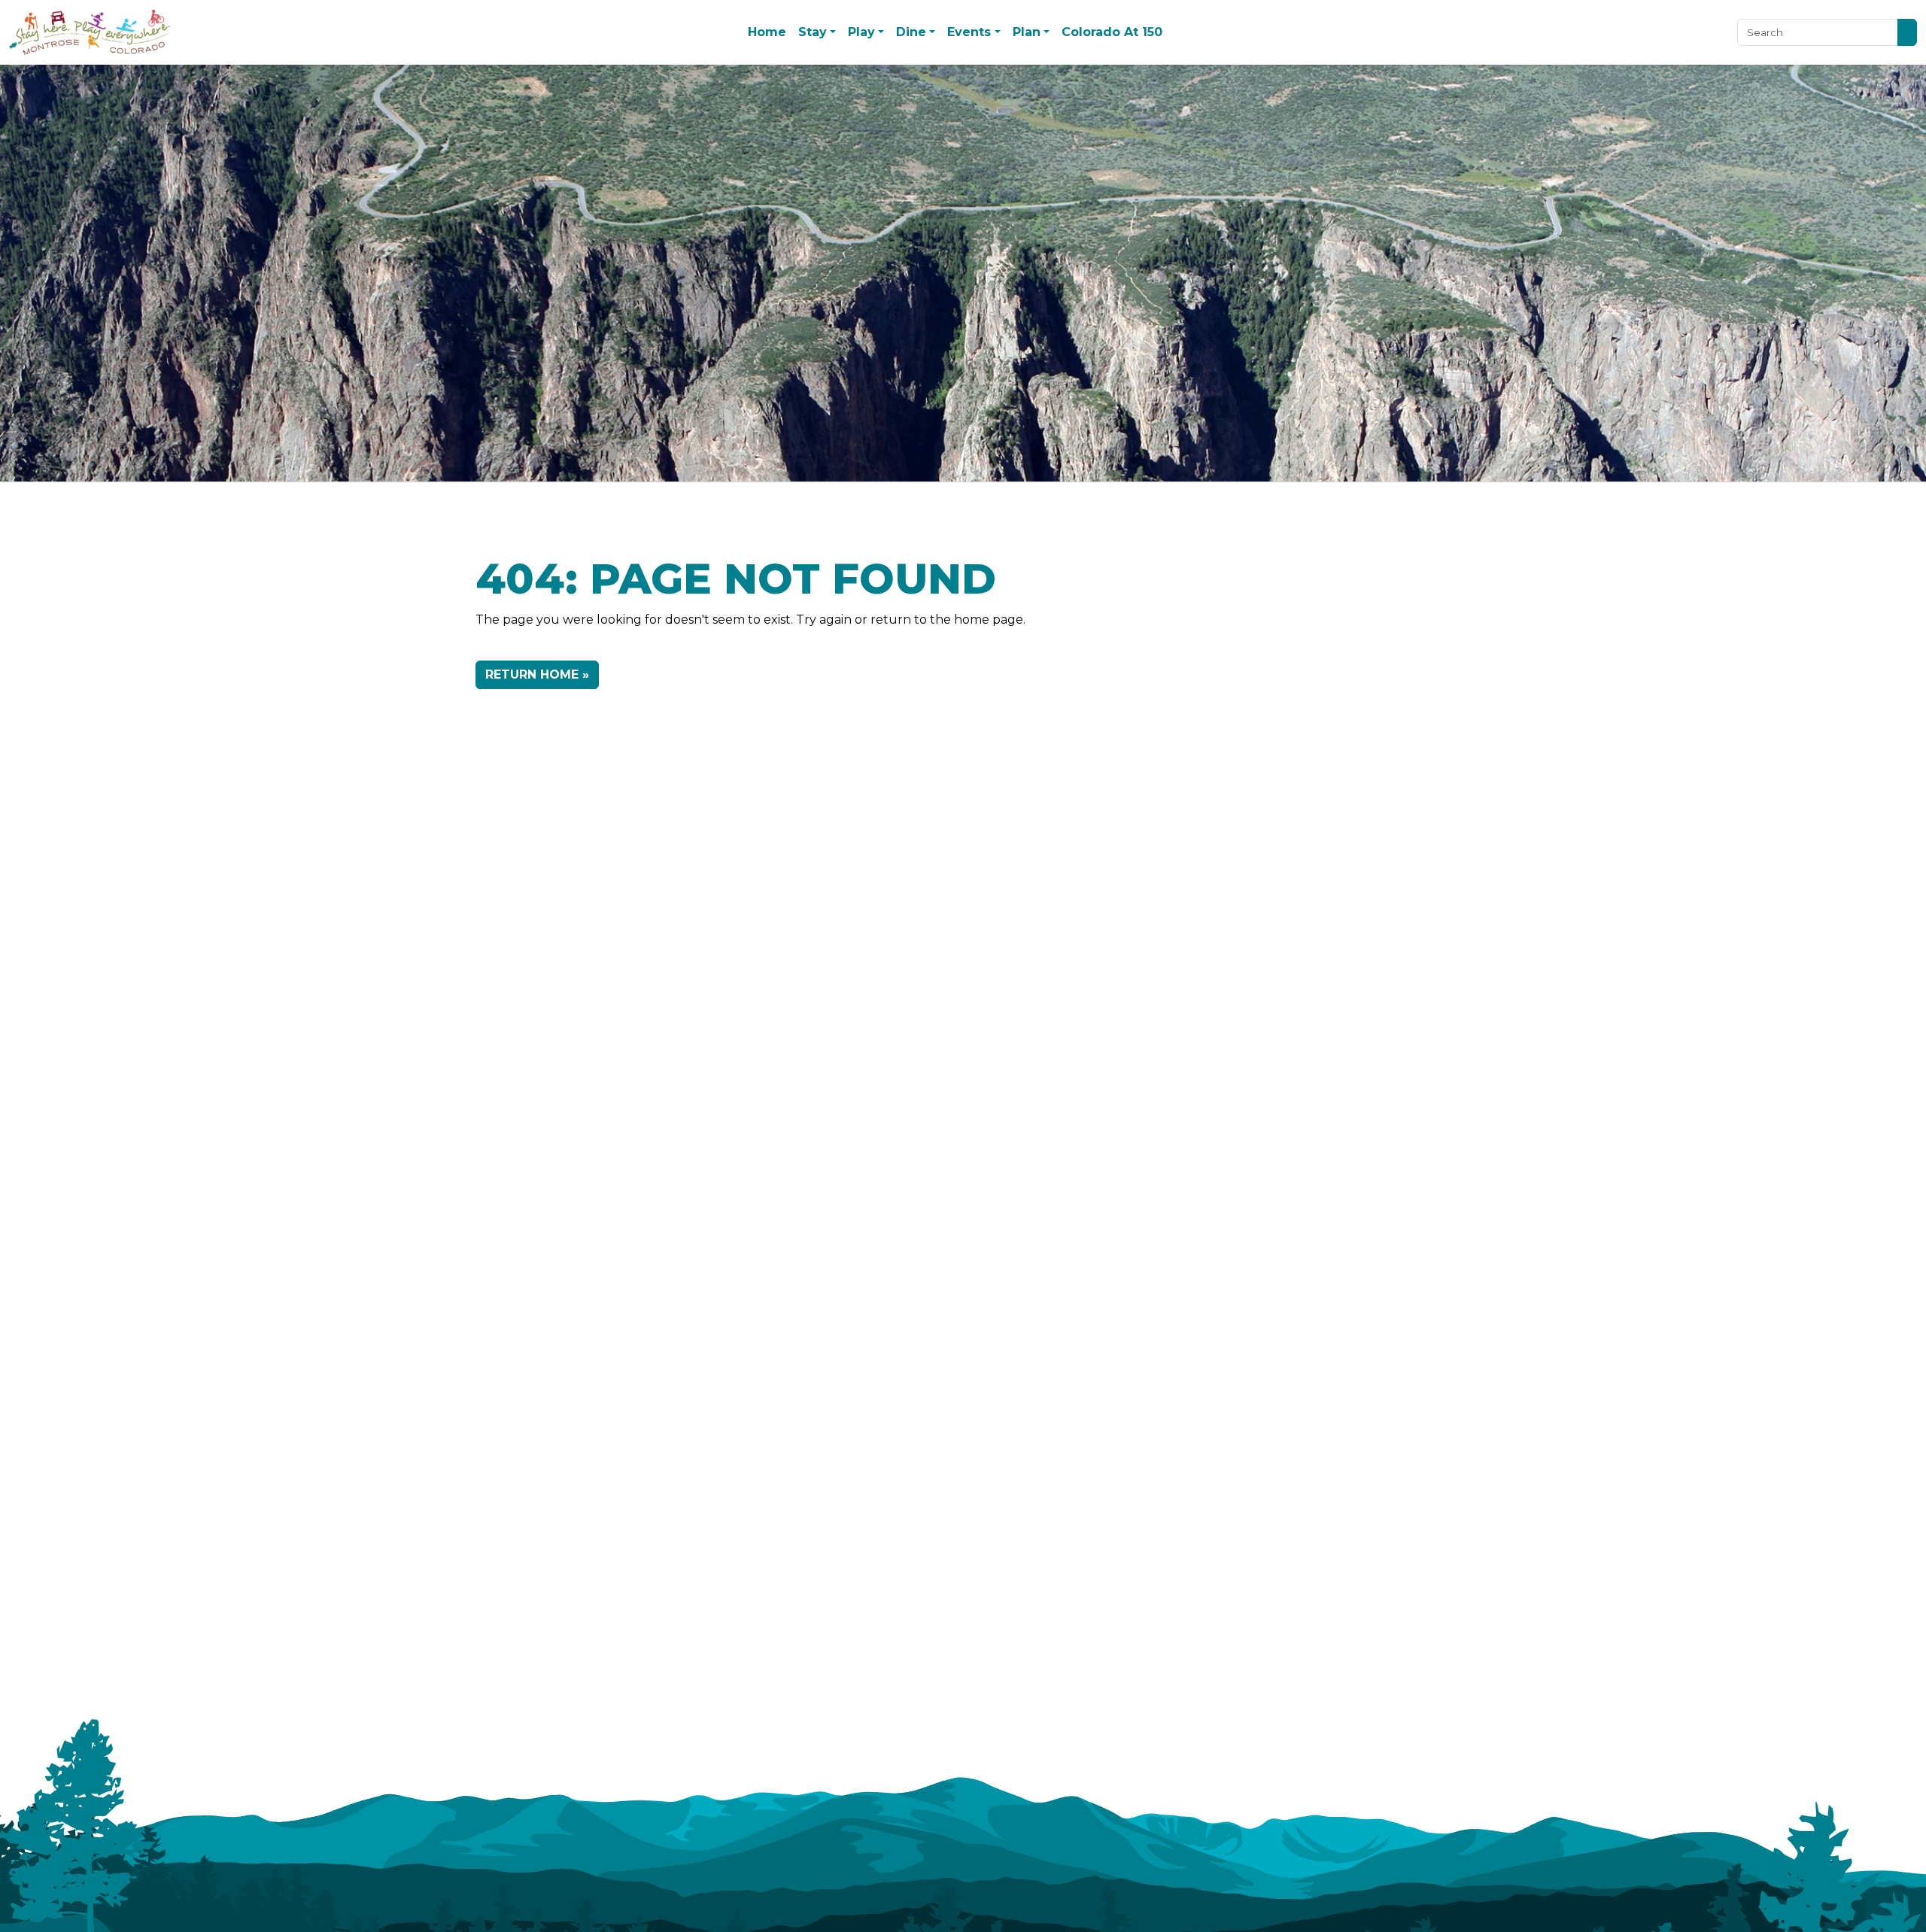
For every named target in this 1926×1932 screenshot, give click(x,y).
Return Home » (537, 674)
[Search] (1907, 32)
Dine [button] (911, 32)
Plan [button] (1027, 32)
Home (767, 32)
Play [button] (861, 32)
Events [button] (969, 32)
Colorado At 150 (1112, 32)
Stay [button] (813, 32)
